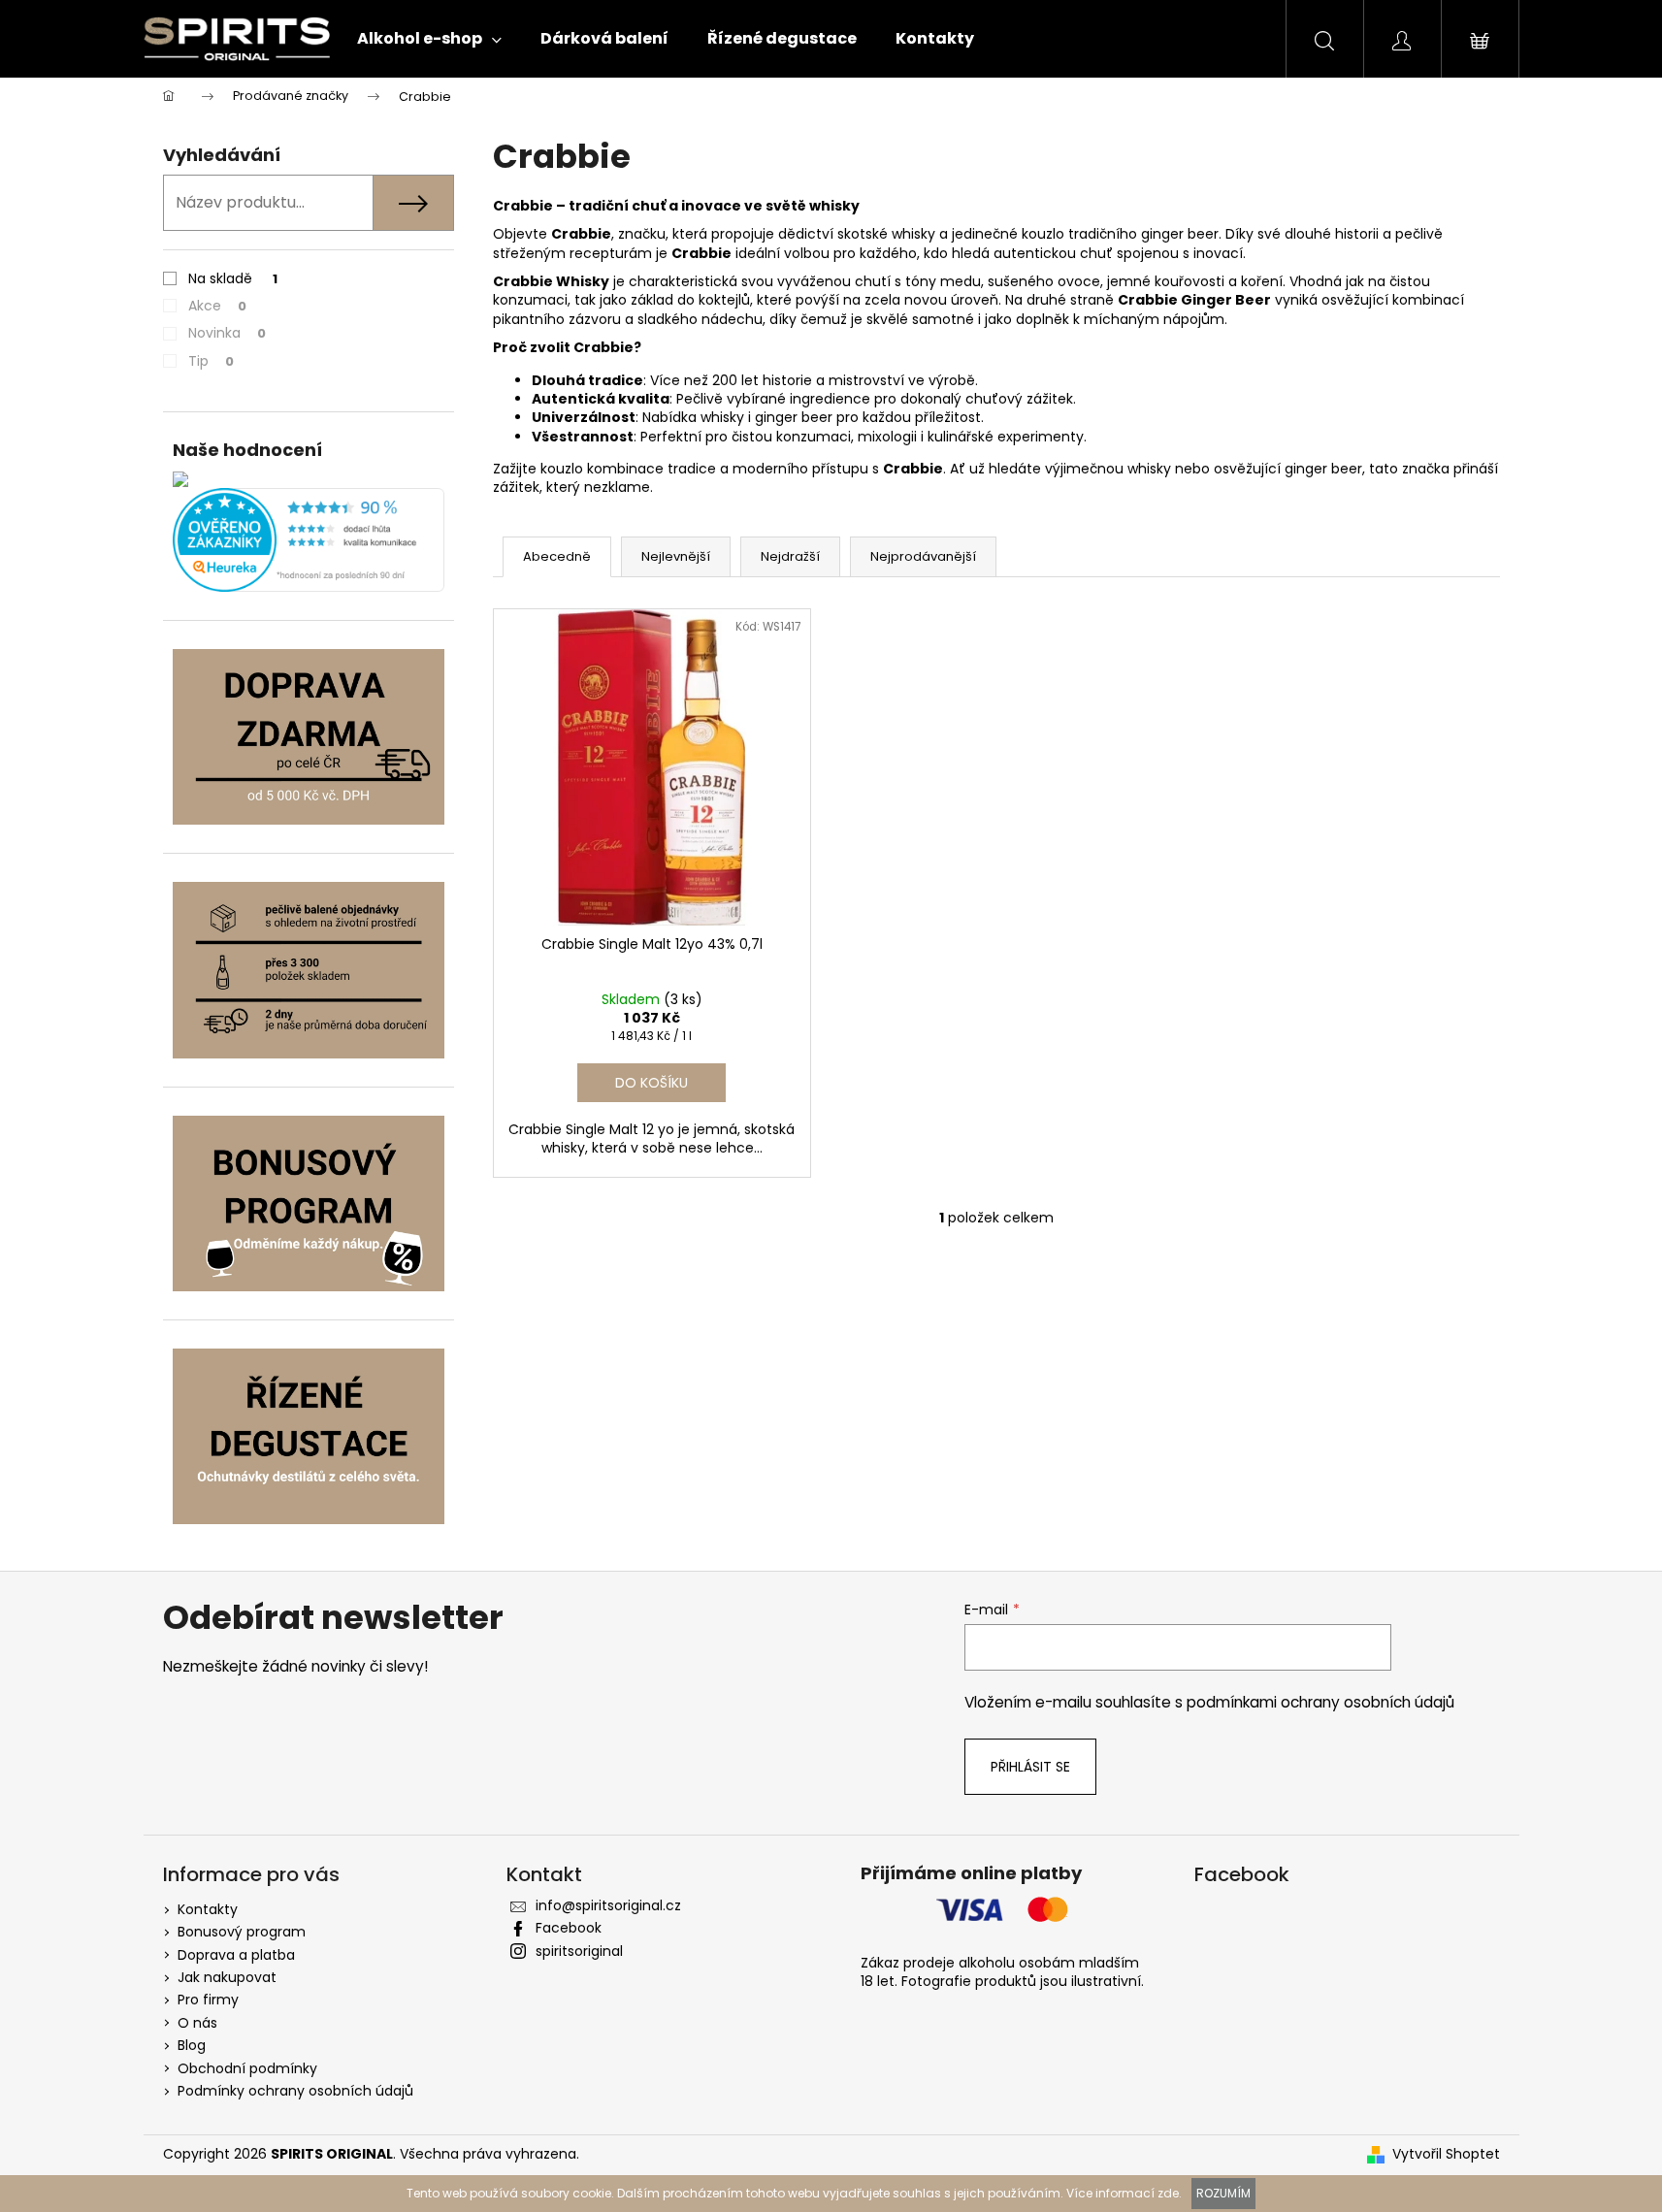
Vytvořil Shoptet (1446, 2154)
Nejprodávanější (923, 556)
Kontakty (208, 1909)
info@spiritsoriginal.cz (608, 1905)
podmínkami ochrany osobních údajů (1320, 1702)
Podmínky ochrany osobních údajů (295, 2091)
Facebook (569, 1928)
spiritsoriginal (579, 1951)
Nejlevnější (676, 556)
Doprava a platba (236, 1955)
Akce (217, 306)
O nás (197, 2023)
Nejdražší (790, 556)
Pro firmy (208, 2000)
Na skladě (233, 278)
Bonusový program (242, 1932)
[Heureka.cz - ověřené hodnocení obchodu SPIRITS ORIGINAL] (309, 540)
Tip (211, 361)
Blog (192, 2045)
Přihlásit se (1030, 1767)
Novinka (227, 333)
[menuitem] (429, 39)
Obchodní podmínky (247, 2068)
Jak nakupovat (227, 1977)
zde (1168, 2193)
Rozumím (1223, 2193)
